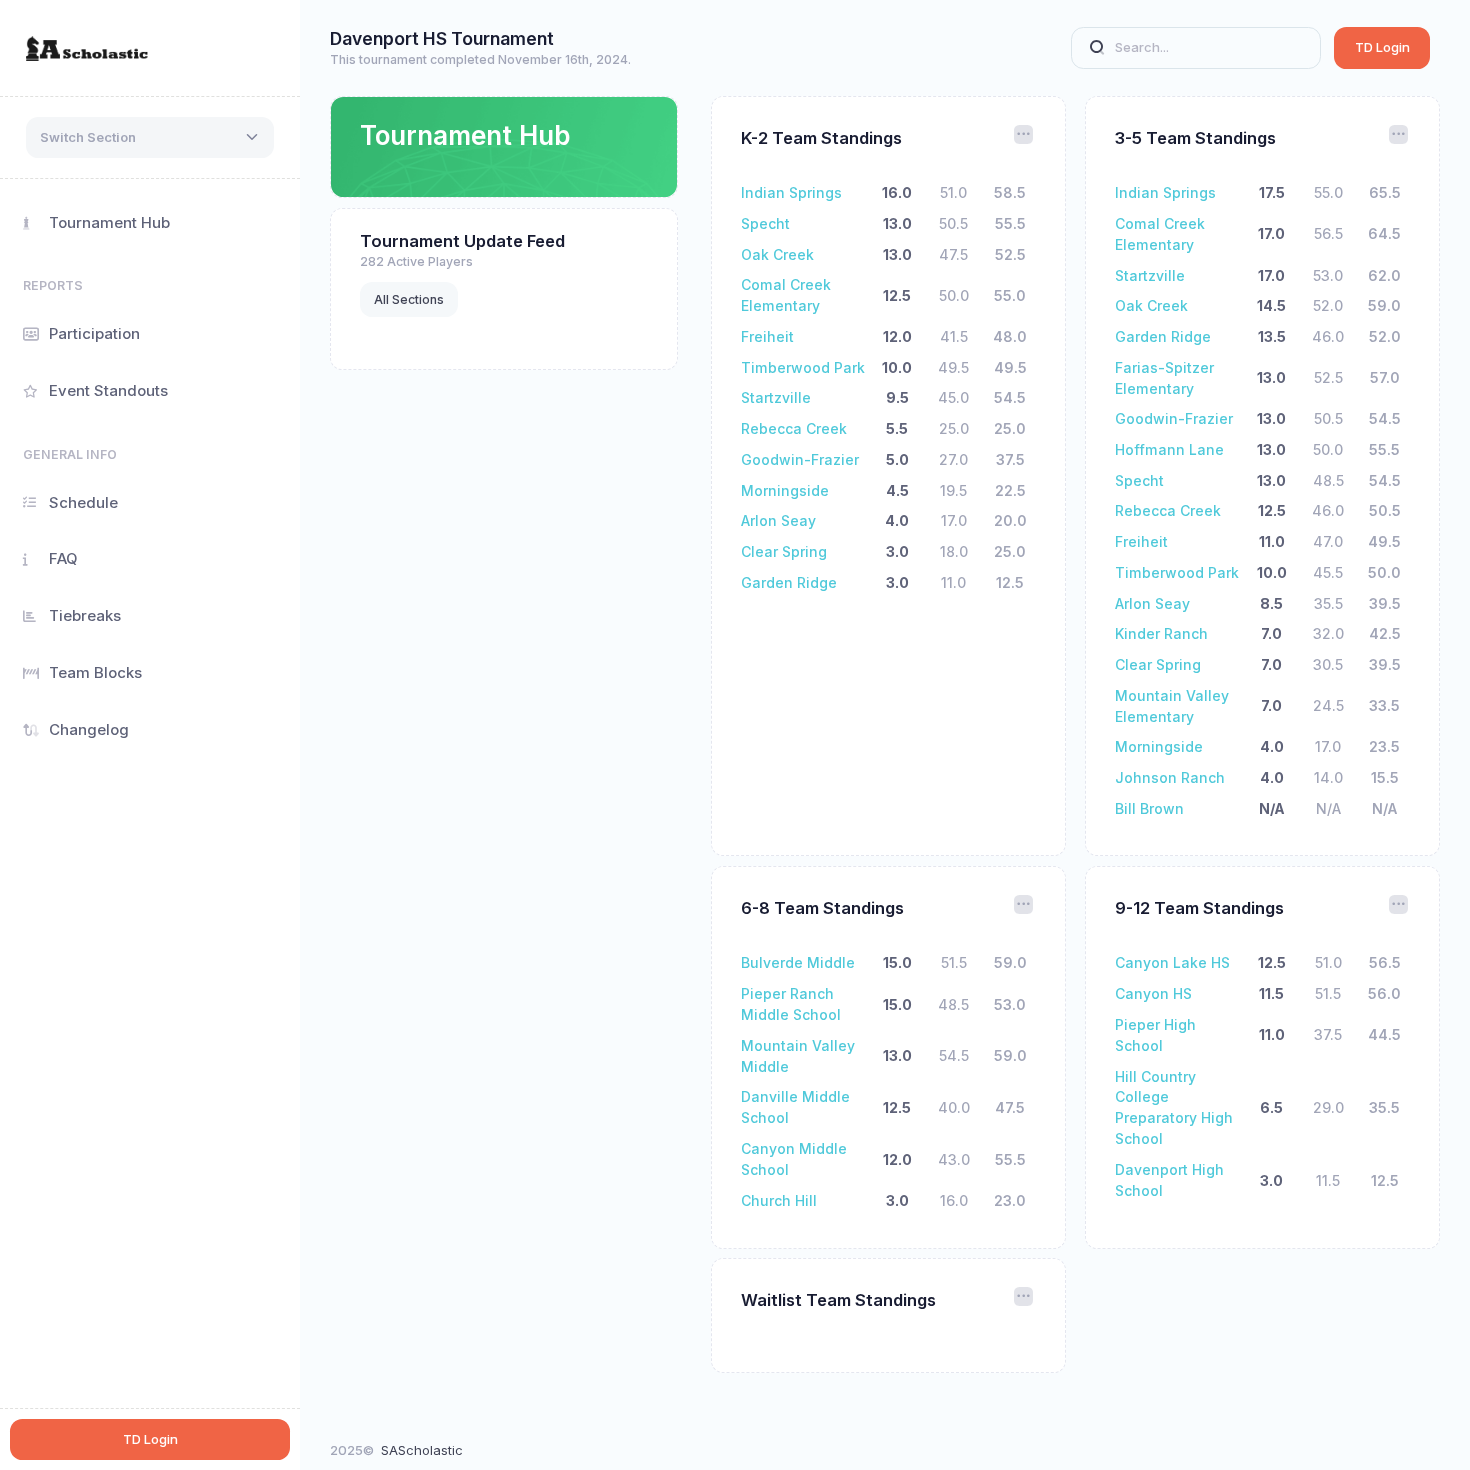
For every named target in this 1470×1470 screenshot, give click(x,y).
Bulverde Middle (798, 962)
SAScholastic (422, 1450)
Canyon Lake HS (1172, 962)
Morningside (785, 490)
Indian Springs (791, 192)
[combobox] (150, 138)
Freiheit (767, 336)
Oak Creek (777, 254)
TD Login (1382, 47)
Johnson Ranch (1170, 777)
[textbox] (88, 138)
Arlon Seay (778, 520)
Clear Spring (784, 551)
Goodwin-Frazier (800, 459)
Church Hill (779, 1200)
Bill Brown (1149, 808)
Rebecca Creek (794, 428)
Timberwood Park (803, 367)
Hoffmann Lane (1169, 449)
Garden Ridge (789, 582)
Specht (765, 223)
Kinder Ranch (1161, 633)
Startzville (776, 397)
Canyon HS (1153, 993)
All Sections (409, 299)
